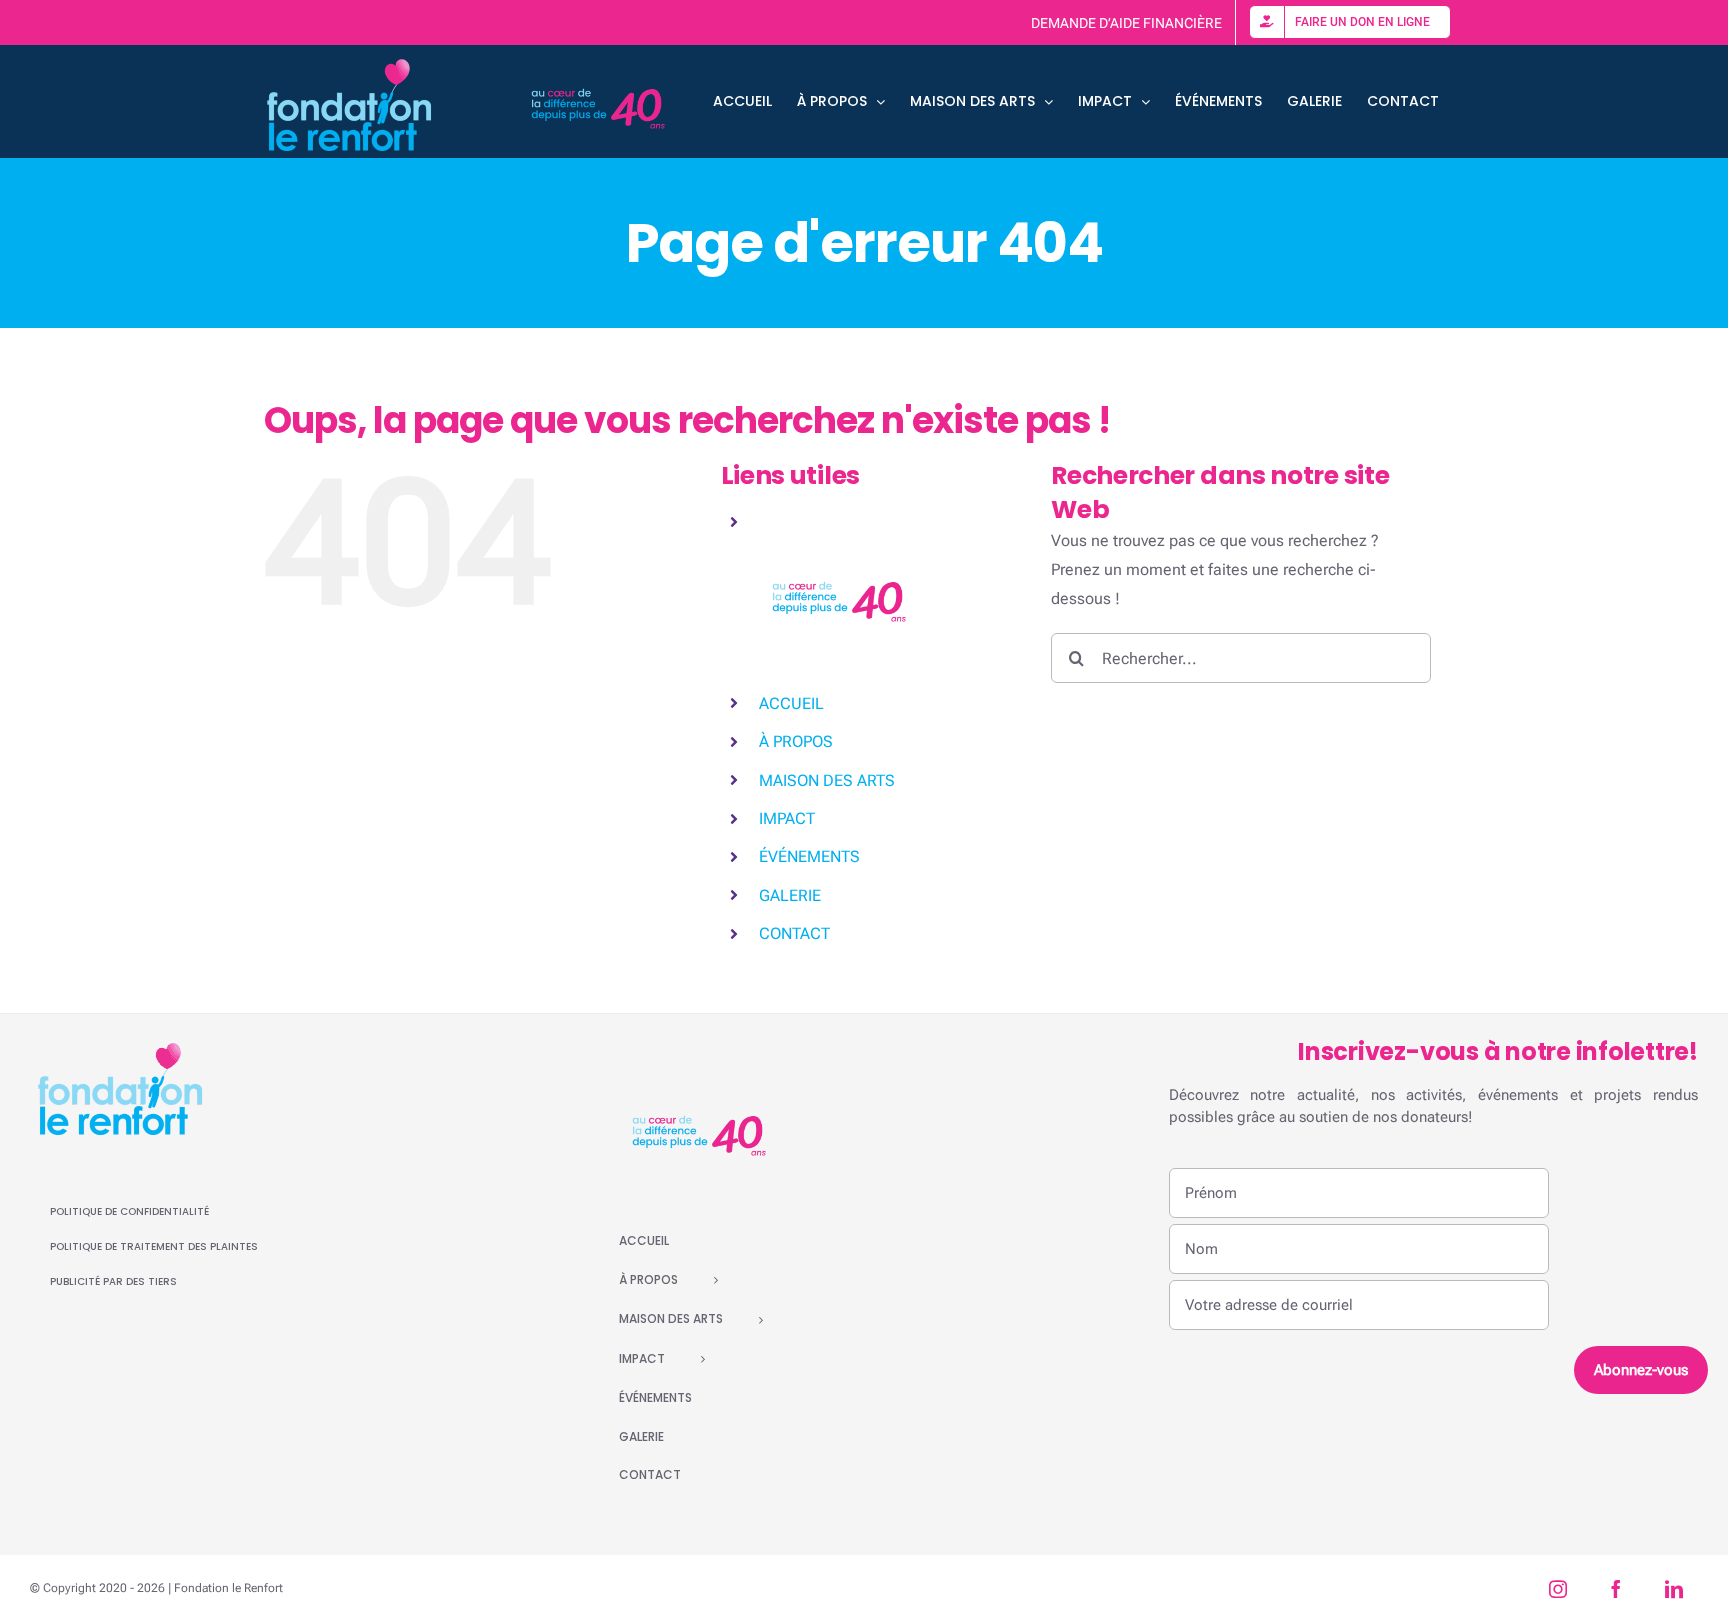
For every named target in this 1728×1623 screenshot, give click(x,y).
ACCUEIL (791, 703)
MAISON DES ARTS (827, 780)
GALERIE (790, 895)
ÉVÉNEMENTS (809, 856)
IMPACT (787, 818)
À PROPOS (796, 741)
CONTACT (794, 933)
